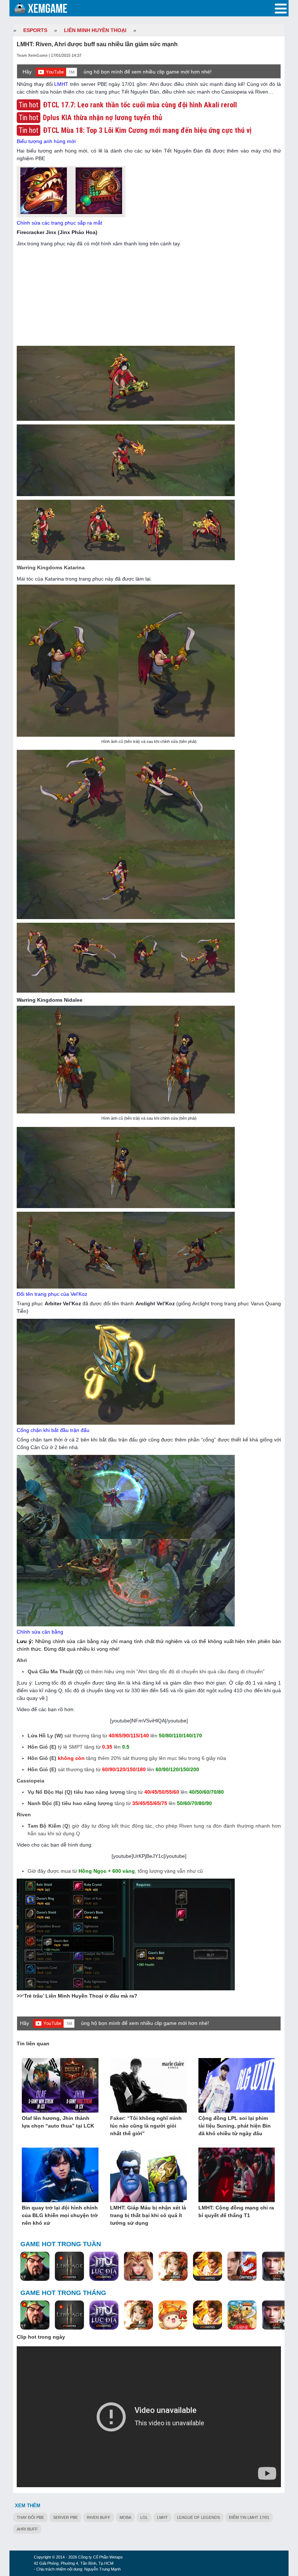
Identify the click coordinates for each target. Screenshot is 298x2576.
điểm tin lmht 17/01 (249, 2517)
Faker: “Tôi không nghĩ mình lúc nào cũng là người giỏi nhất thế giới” (146, 2126)
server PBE (65, 2517)
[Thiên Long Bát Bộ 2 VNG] (242, 2267)
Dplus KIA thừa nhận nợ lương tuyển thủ (102, 118)
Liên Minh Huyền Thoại (95, 30)
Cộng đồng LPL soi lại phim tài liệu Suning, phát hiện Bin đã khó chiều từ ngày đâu (235, 2126)
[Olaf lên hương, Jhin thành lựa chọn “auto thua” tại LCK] (60, 2086)
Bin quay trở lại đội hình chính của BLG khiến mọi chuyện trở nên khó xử (60, 2215)
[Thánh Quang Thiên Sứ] (138, 2267)
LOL (144, 2517)
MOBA (125, 2517)
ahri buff (27, 2529)
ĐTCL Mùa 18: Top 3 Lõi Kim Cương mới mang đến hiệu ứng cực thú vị (147, 130)
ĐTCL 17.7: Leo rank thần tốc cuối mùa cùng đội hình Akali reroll (140, 105)
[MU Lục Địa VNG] (104, 2267)
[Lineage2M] (69, 2267)
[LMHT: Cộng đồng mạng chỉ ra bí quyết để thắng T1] (237, 2175)
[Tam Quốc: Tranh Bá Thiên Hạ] (35, 2267)
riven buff (99, 2517)
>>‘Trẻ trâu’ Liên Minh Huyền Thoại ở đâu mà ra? (77, 1996)
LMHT (61, 84)
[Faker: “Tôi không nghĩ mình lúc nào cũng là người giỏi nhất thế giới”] (148, 2086)
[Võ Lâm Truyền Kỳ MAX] (277, 2267)
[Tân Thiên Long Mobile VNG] (208, 2267)
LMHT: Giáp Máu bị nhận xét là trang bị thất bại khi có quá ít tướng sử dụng (148, 2215)
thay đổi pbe (30, 2517)
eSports (35, 30)
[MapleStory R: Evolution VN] (173, 2315)
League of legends (198, 2517)
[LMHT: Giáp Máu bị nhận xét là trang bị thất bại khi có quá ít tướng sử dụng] (148, 2175)
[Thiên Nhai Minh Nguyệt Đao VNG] (173, 2267)
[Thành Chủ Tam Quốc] (242, 2315)
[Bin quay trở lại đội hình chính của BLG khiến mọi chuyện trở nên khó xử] (60, 2175)
